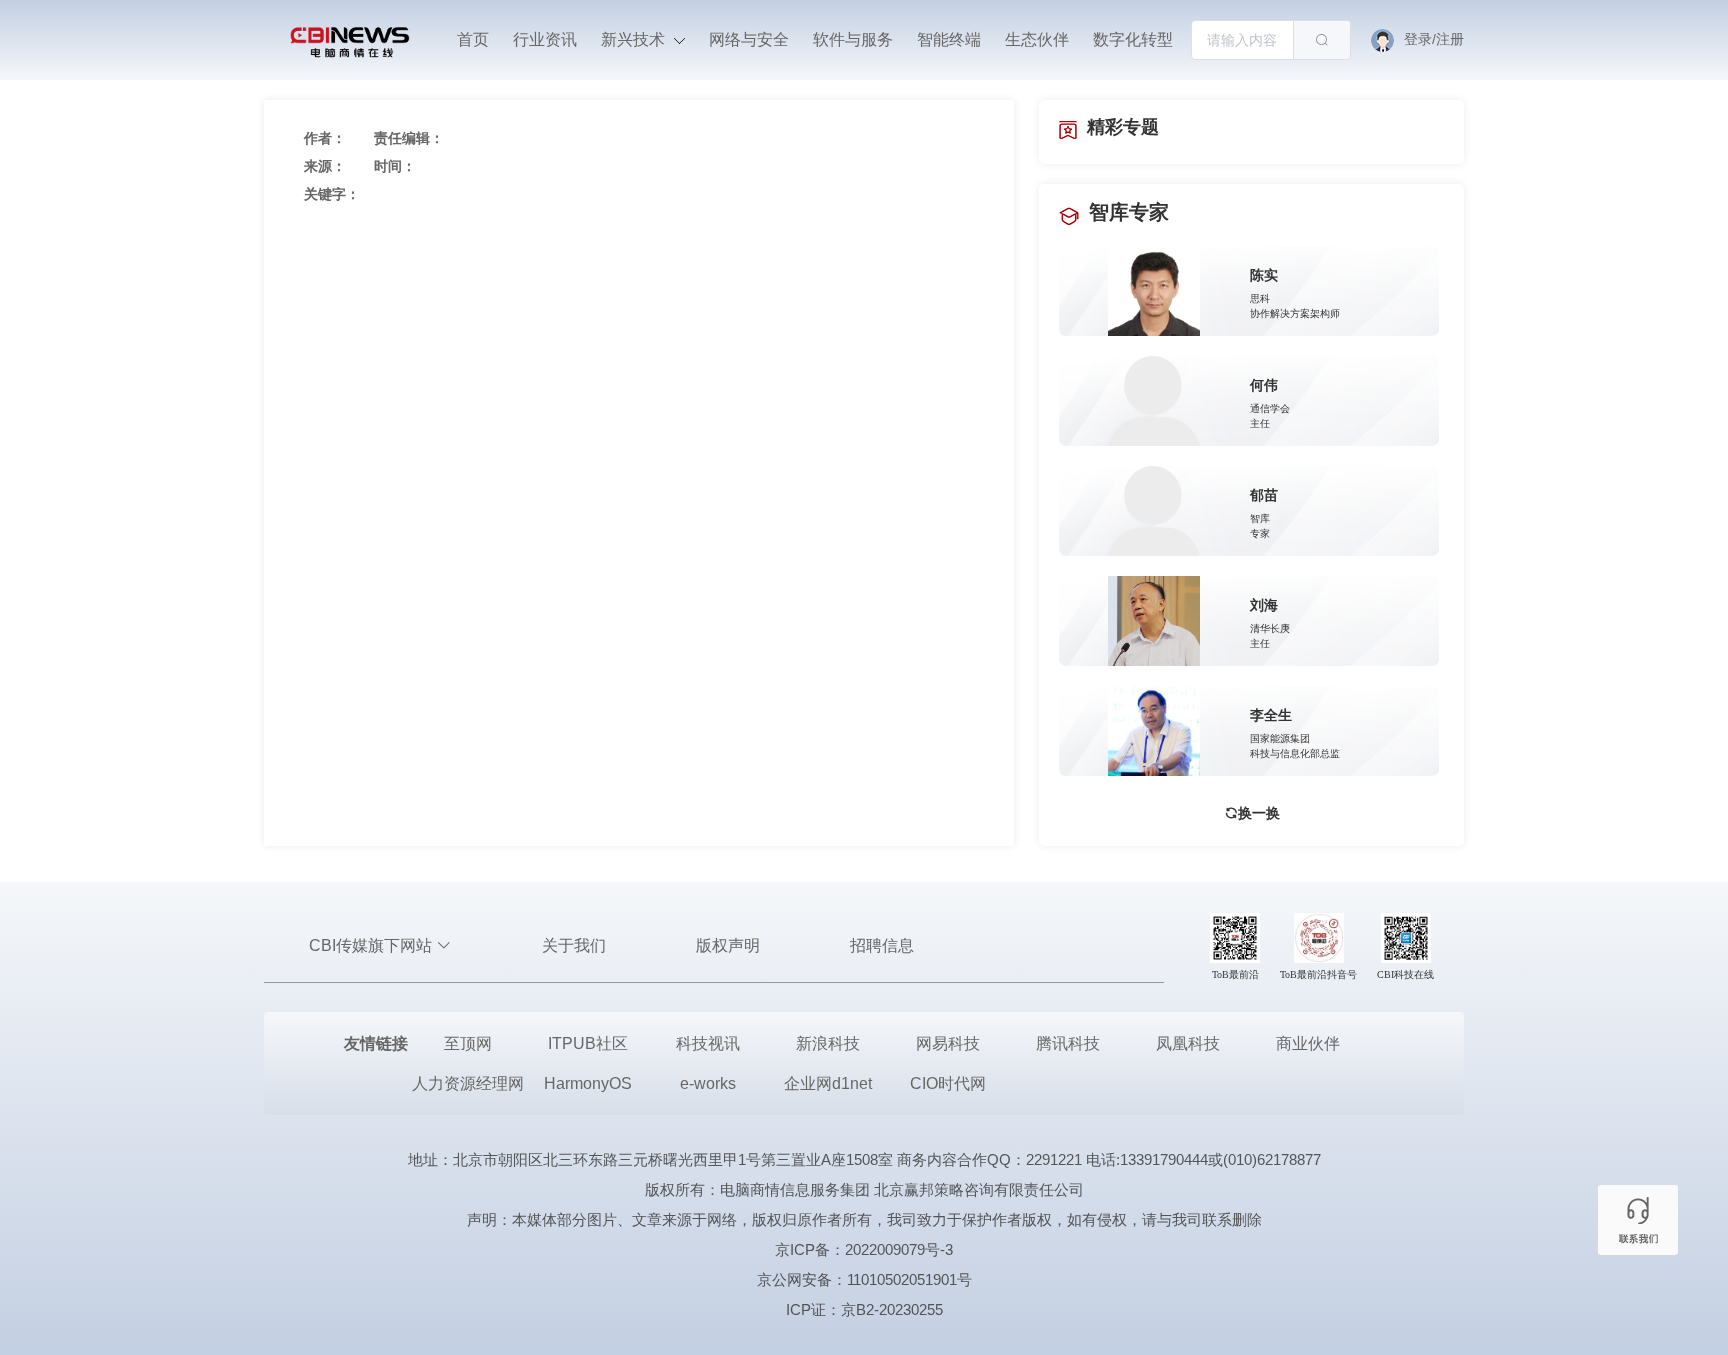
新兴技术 (635, 39)
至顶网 (468, 1043)
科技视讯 (708, 1043)
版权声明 (728, 945)
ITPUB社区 (588, 1043)
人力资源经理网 (468, 1083)
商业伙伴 (1308, 1043)
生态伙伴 (1037, 39)
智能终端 (949, 39)
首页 (473, 39)
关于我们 (574, 945)
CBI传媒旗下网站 (372, 945)
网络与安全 (749, 39)
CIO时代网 (948, 1083)
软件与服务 (853, 39)
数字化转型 (1133, 39)
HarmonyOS (588, 1083)
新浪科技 (828, 1043)
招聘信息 (882, 945)
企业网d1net (828, 1083)
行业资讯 (545, 39)
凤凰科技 (1188, 1043)
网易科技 (948, 1043)
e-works (708, 1083)
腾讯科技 (1068, 1043)
